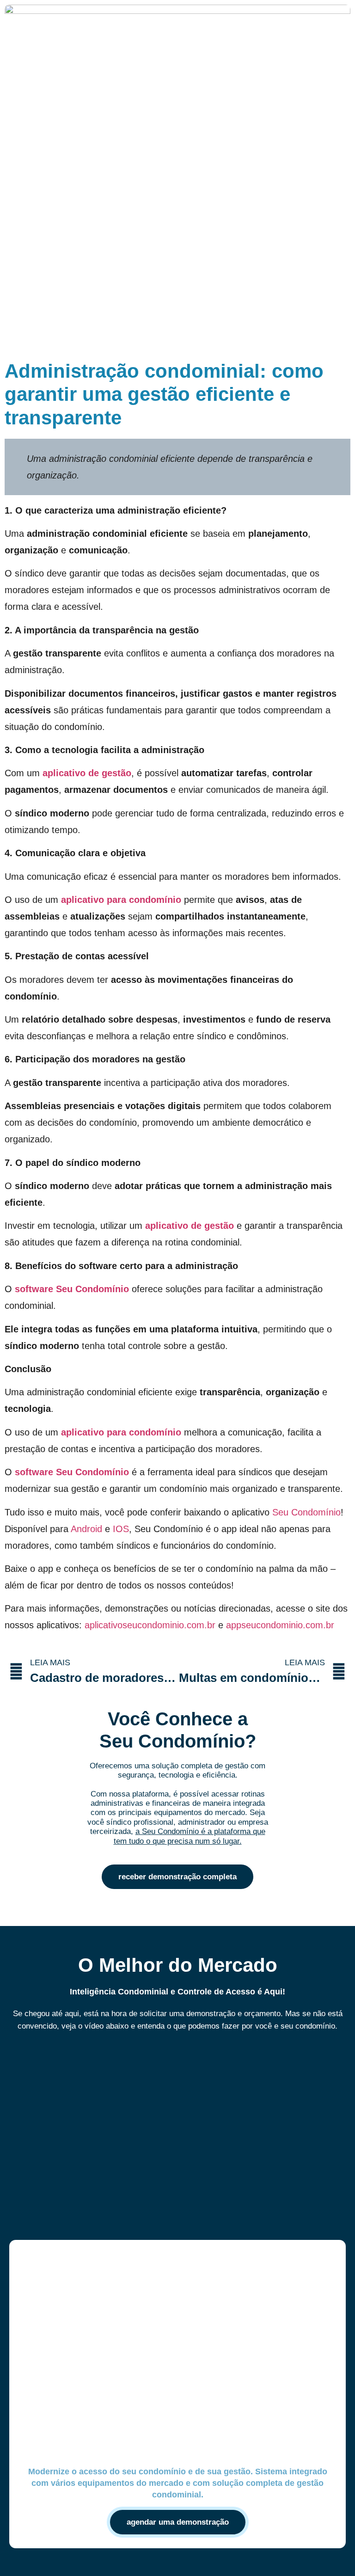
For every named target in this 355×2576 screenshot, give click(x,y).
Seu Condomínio (306, 1512)
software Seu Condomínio (72, 1289)
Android (86, 1529)
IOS (121, 1529)
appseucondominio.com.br (280, 1625)
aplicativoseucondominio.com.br (150, 1625)
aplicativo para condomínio (121, 900)
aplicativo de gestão (87, 773)
